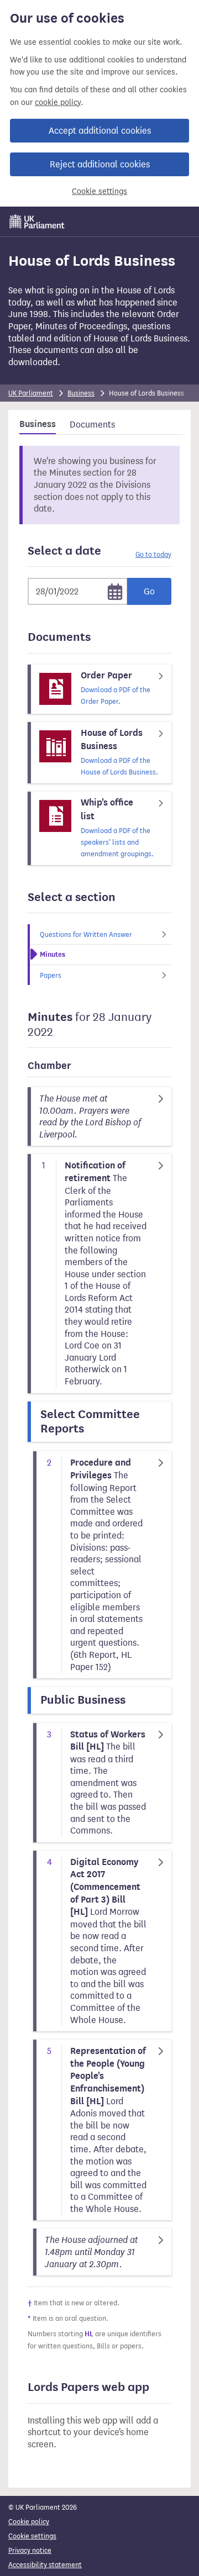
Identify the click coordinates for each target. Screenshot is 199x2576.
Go (149, 591)
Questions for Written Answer (86, 934)
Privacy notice (30, 2550)
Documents (92, 425)
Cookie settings (99, 191)
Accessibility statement (45, 2565)
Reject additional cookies (100, 164)
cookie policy (58, 102)
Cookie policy (29, 2522)
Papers (51, 975)
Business (81, 393)
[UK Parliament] (37, 222)
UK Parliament (31, 393)
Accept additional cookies (100, 131)
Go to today (153, 554)
